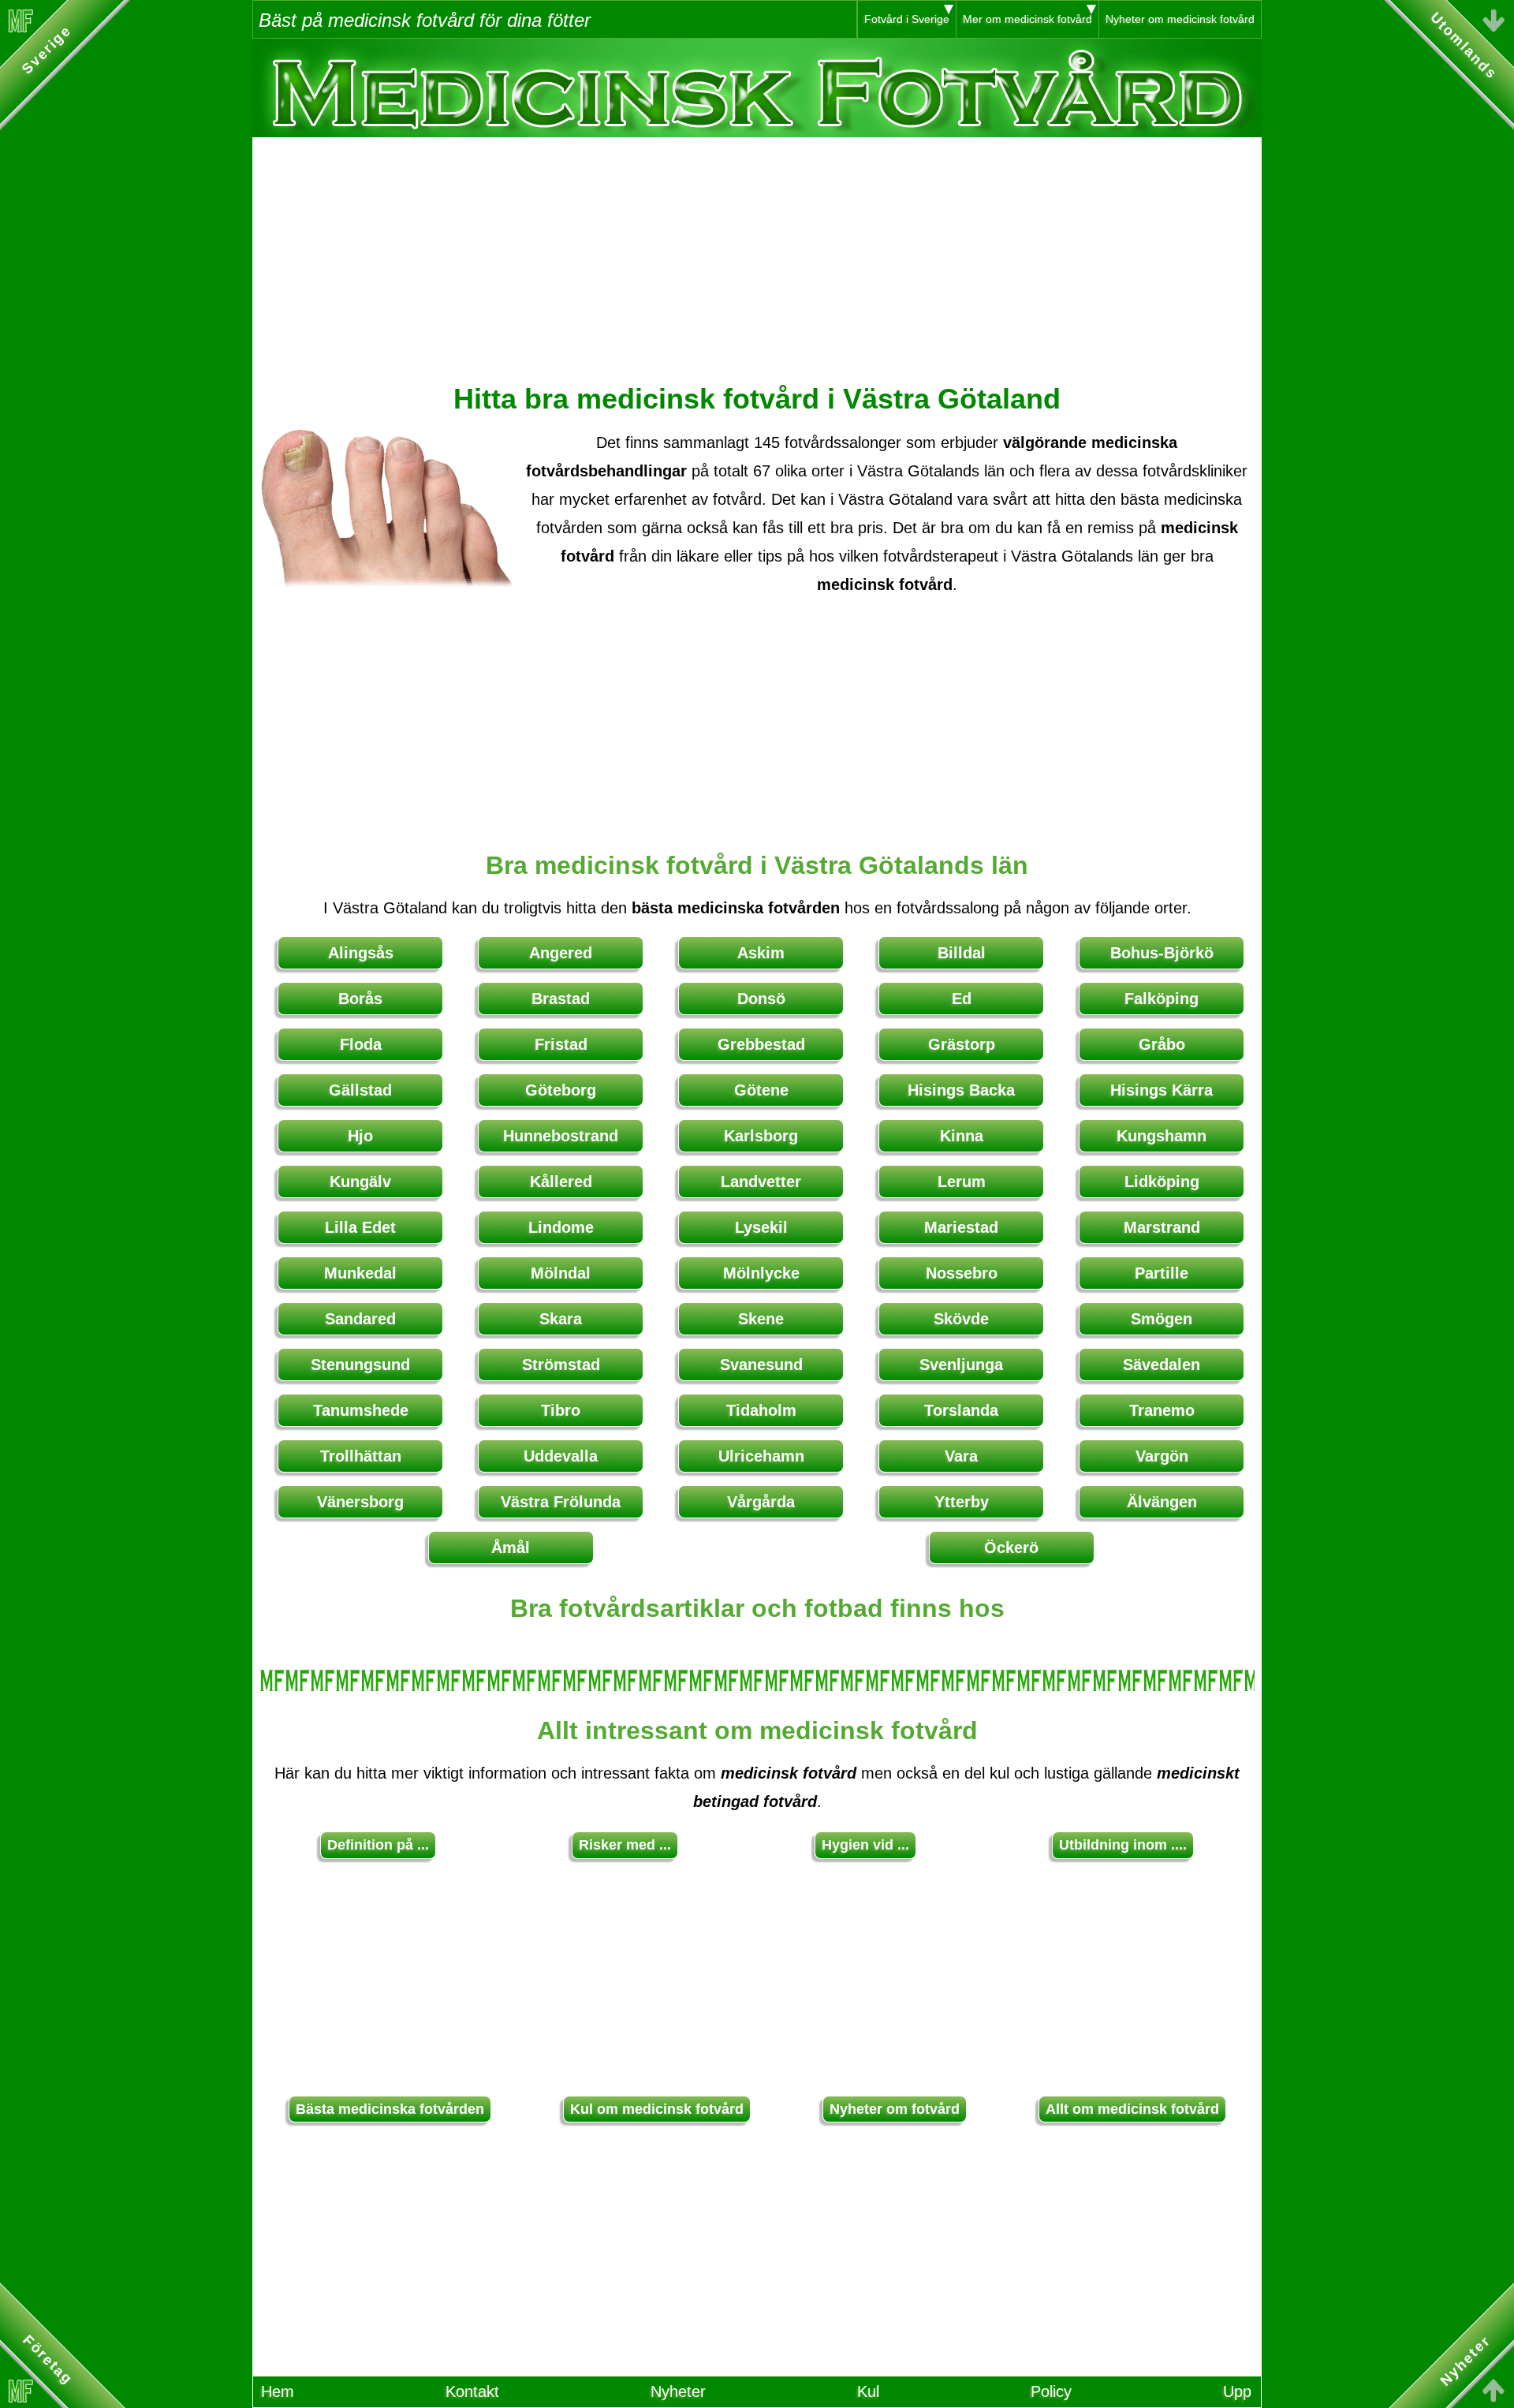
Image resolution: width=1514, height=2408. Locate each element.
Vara (961, 1456)
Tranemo (1162, 1410)
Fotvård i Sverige (907, 19)
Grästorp (962, 1044)
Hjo (360, 1136)
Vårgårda (761, 1502)
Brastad (561, 999)
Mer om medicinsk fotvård (1027, 19)
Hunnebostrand (561, 1136)
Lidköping (1162, 1182)
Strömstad (561, 1365)
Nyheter (678, 2391)
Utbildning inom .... (1123, 1845)
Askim (761, 953)
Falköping (1162, 999)
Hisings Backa (961, 1090)
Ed (962, 999)
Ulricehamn (761, 1456)
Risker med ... (625, 1845)
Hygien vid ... (865, 1845)
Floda (361, 1044)
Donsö (761, 999)
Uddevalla (561, 1456)
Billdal (962, 953)
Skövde (961, 1319)
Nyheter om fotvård (895, 2109)
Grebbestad (761, 1044)
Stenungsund (360, 1365)
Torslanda (961, 1410)
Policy (1051, 2391)
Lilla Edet (360, 1227)
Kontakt (472, 2391)
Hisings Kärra (1162, 1090)
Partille (1162, 1273)
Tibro (561, 1410)
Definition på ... (378, 1845)
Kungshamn (1162, 1136)
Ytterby (962, 1502)
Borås (360, 999)
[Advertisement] (757, 248)
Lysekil (761, 1227)
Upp (1237, 2391)
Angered (561, 953)
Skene (761, 1319)
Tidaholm (761, 1410)
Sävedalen (1162, 1365)
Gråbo (1162, 1044)
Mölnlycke (761, 1273)
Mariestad (961, 1227)
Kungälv (360, 1182)
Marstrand (1162, 1227)
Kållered (561, 1182)
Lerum (962, 1182)
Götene (761, 1090)
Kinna (962, 1136)
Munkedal (360, 1273)
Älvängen (1162, 1502)
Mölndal (561, 1273)
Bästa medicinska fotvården (390, 2109)
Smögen (1162, 1319)
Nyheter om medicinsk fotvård (1180, 19)
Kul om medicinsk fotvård (657, 2109)
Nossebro (962, 1273)
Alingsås (361, 953)
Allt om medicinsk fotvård (1132, 2109)
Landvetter (761, 1182)
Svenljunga (961, 1365)
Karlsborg (761, 1136)
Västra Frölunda (561, 1502)
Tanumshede (361, 1410)
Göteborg (561, 1090)
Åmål (511, 1547)
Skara (561, 1319)
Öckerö (1011, 1547)
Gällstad (360, 1090)
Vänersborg (360, 1502)
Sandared (360, 1319)
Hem (278, 2391)
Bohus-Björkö (1162, 953)
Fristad (561, 1044)
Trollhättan (361, 1456)
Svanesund (761, 1365)
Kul (868, 2391)
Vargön (1162, 1456)
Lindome (561, 1227)
